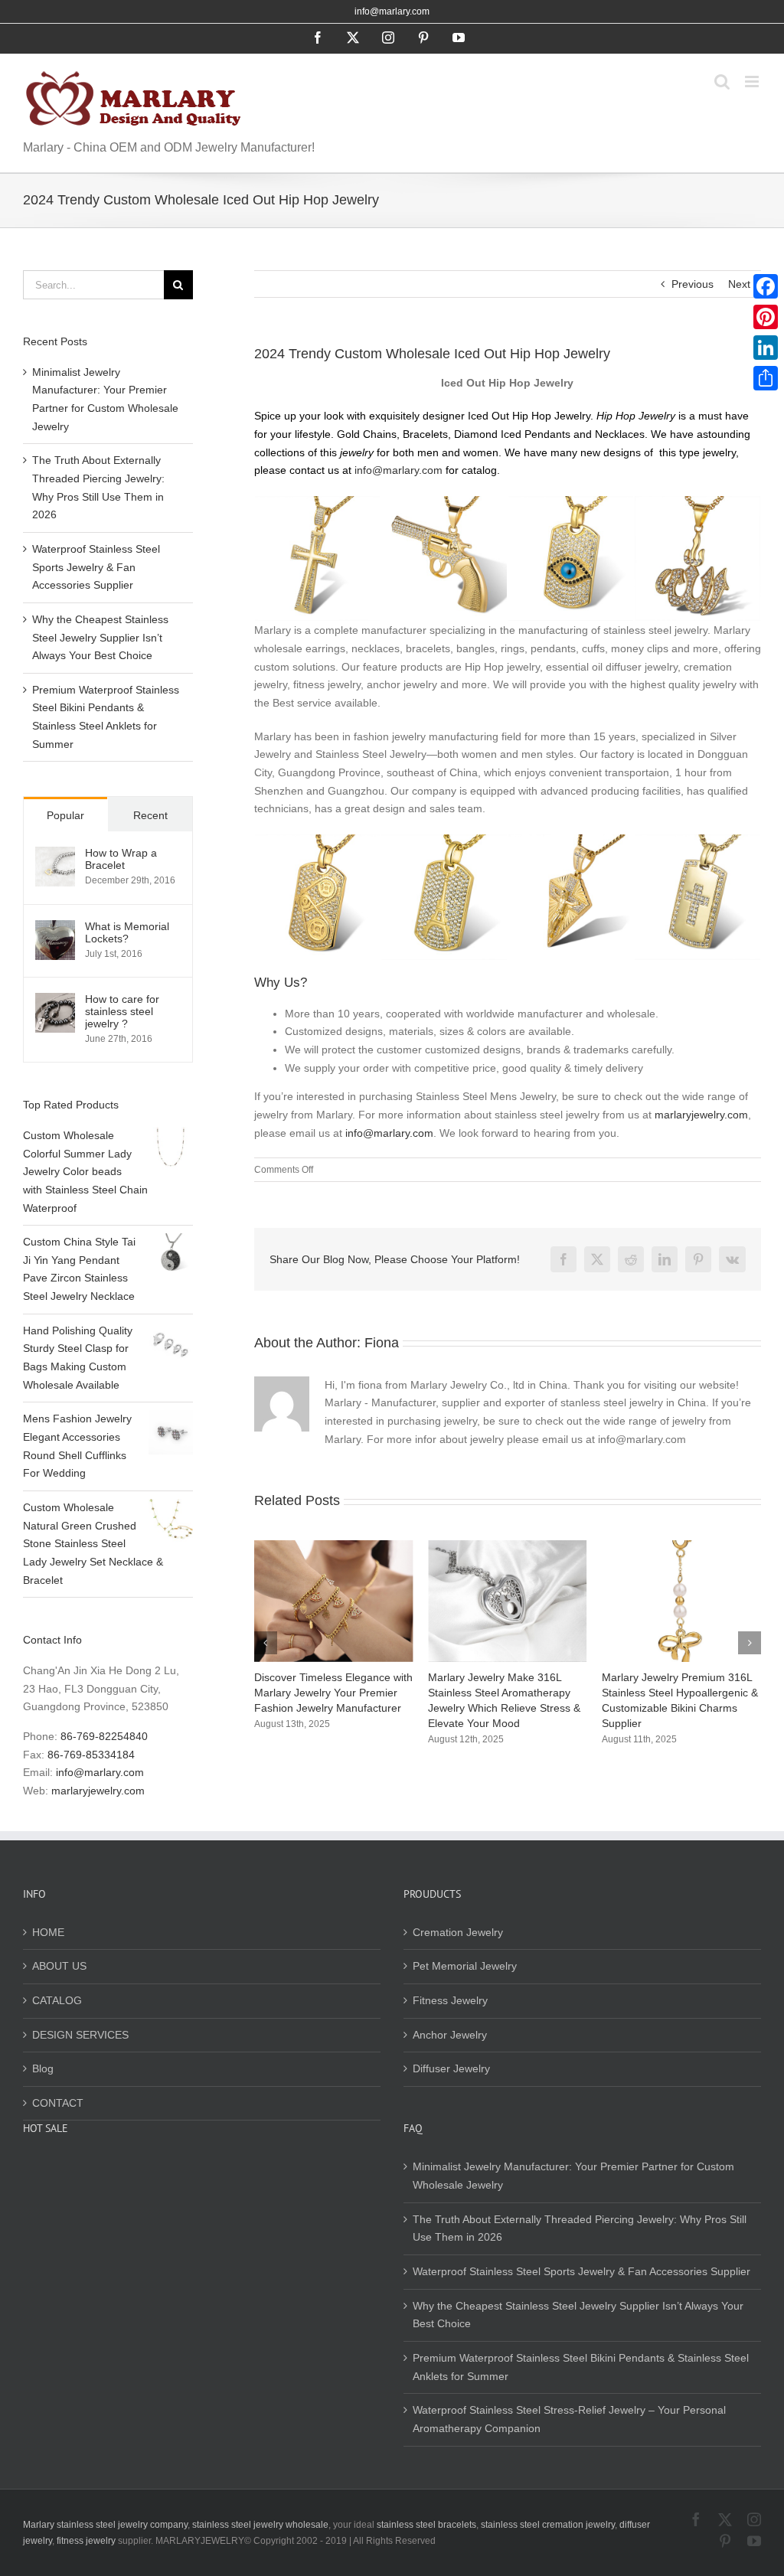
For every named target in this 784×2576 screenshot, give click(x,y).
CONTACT (58, 2103)
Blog (43, 2068)
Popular (65, 815)
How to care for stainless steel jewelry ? (122, 1011)
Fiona (382, 1343)
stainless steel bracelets (426, 2525)
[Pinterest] (766, 317)
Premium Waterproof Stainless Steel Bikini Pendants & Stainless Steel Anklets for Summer (581, 2367)
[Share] (766, 378)
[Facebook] (766, 286)
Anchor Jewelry (450, 2035)
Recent (150, 815)
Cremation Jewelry (458, 1932)
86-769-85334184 (91, 1755)
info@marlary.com (392, 11)
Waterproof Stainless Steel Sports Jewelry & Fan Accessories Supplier (96, 567)
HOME (48, 1932)
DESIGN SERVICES (80, 2035)
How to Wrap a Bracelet (121, 859)
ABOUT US (59, 1966)
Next (739, 284)
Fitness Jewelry (450, 2000)
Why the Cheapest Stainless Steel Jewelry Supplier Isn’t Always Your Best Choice (100, 637)
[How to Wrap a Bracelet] (55, 855)
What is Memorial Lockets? (127, 932)
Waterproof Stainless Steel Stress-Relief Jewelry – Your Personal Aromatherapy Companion (569, 2419)
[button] (266, 1643)
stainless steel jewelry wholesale (260, 2525)
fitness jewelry (86, 2541)
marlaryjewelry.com (701, 1115)
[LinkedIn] (766, 348)
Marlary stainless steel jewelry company (105, 2525)
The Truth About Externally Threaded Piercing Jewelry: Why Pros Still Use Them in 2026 (580, 2228)
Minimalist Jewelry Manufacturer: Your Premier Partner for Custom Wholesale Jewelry (573, 2176)
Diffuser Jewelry (451, 2068)
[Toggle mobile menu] (753, 82)
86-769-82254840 (104, 1736)
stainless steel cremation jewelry (548, 2525)
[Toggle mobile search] (722, 82)
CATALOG (57, 2000)
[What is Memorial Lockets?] (55, 929)
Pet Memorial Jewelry (465, 1966)
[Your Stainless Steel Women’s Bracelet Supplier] (701, 1546)
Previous (693, 284)
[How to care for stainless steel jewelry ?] (55, 1001)
